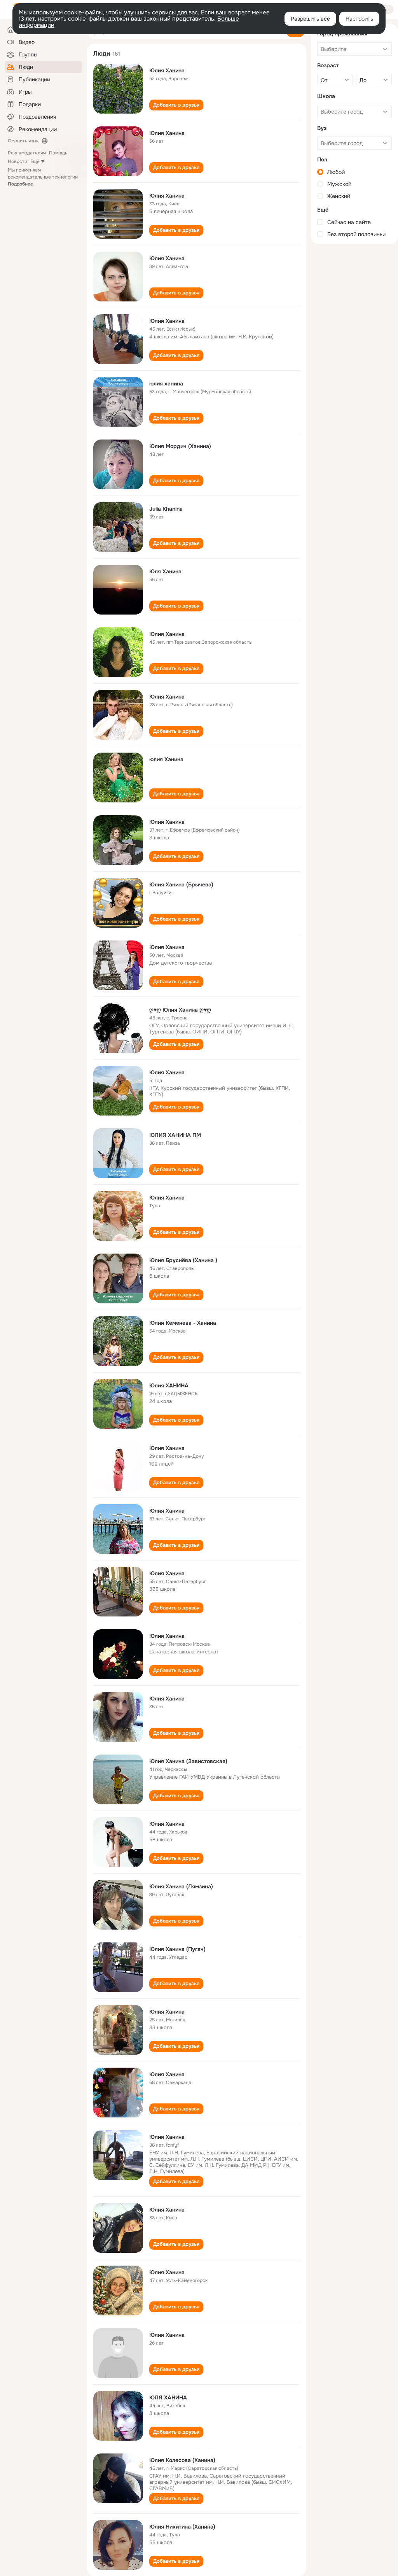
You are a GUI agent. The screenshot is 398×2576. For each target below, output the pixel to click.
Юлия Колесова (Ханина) (182, 2460)
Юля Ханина (165, 571)
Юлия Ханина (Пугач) (177, 1949)
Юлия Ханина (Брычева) (181, 884)
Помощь (58, 153)
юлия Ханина (166, 759)
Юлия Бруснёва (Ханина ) (183, 1260)
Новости (17, 161)
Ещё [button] (35, 161)
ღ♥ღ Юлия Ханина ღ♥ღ (180, 1010)
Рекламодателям (27, 153)
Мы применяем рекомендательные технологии (43, 177)
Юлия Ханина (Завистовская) (188, 1761)
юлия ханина (166, 384)
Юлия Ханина (167, 70)
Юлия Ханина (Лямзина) (181, 1886)
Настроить (359, 19)
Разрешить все (310, 19)
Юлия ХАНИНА (169, 1385)
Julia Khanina (166, 509)
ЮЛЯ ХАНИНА (168, 2397)
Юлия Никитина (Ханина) (182, 2527)
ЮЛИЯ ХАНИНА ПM (175, 1135)
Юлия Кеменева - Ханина (183, 1323)
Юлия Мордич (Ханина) (180, 446)
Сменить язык (23, 141)
